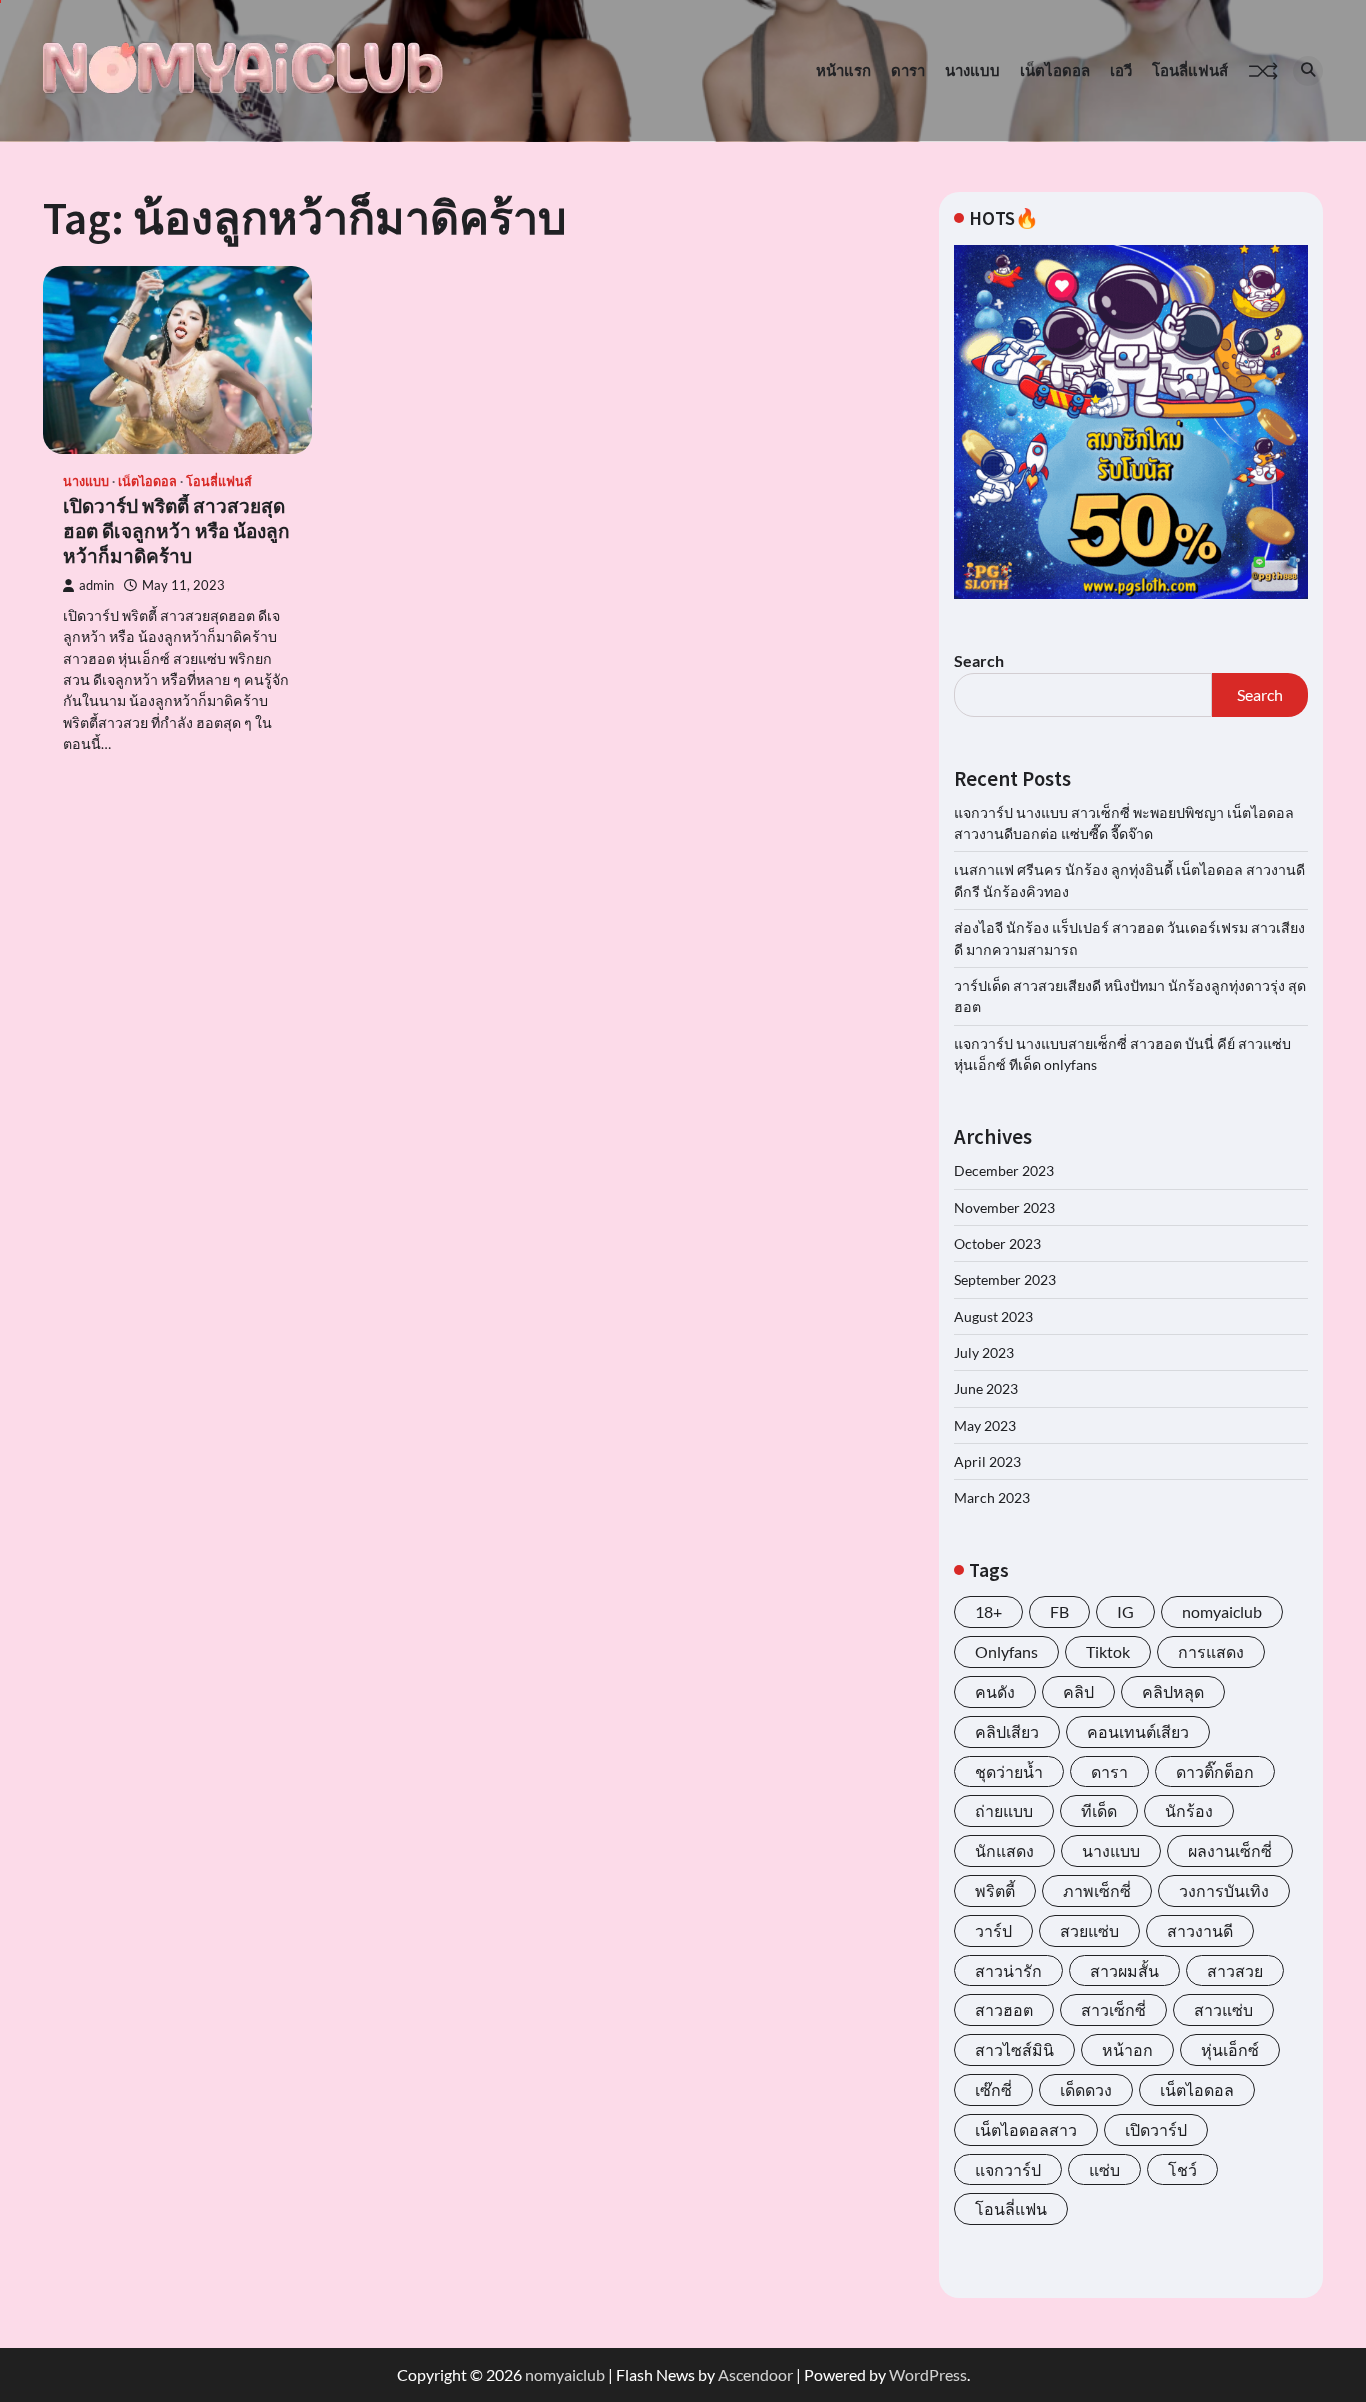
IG (1125, 1611)
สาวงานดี (1200, 1930)
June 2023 (986, 1388)
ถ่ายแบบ (1004, 1810)
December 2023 (1004, 1170)
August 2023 (993, 1316)
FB (1059, 1611)
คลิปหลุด (1173, 1691)
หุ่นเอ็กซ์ (1230, 2049)
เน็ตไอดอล (1055, 70)
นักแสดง (1004, 1850)
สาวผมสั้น (1124, 1970)
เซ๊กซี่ (993, 2089)
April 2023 (987, 1461)
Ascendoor (755, 2374)
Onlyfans (1006, 1651)
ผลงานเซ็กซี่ (1230, 1850)
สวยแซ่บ (1089, 1930)
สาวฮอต (1004, 2009)
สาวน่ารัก (1008, 1970)
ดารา (908, 70)
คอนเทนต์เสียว (1138, 1731)
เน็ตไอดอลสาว (1026, 2129)
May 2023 (985, 1425)
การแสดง (1211, 1651)
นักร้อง (1189, 1810)
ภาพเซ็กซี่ (1097, 1890)
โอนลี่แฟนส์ (1190, 70)
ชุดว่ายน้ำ (1009, 1771)
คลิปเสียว (1007, 1731)
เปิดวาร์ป (1156, 2129)
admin (96, 585)
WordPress (928, 2374)
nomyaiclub (1222, 1611)
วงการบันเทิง (1224, 1890)
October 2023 (997, 1243)
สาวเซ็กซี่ (1113, 2009)
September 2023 (1005, 1279)
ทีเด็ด (1099, 1810)
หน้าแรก (843, 70)
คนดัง (995, 1691)
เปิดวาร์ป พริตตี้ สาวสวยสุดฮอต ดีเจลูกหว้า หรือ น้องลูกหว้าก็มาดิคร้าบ (176, 531)
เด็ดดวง (1086, 2089)
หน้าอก (1127, 2049)
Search (979, 660)
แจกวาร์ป (1008, 2169)
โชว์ (1182, 2169)
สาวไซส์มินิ (1014, 2049)
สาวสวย (1235, 1970)
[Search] (1308, 71)
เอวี (1121, 70)
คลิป (1078, 1691)
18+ (988, 1611)
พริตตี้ (995, 1890)
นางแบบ (972, 70)
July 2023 (984, 1352)
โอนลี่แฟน (1011, 2208)
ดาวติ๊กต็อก (1215, 1771)
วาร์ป (993, 1930)
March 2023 (992, 1497)
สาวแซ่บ (1223, 2009)
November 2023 (1004, 1207)
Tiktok (1108, 1651)
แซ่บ (1104, 2169)
